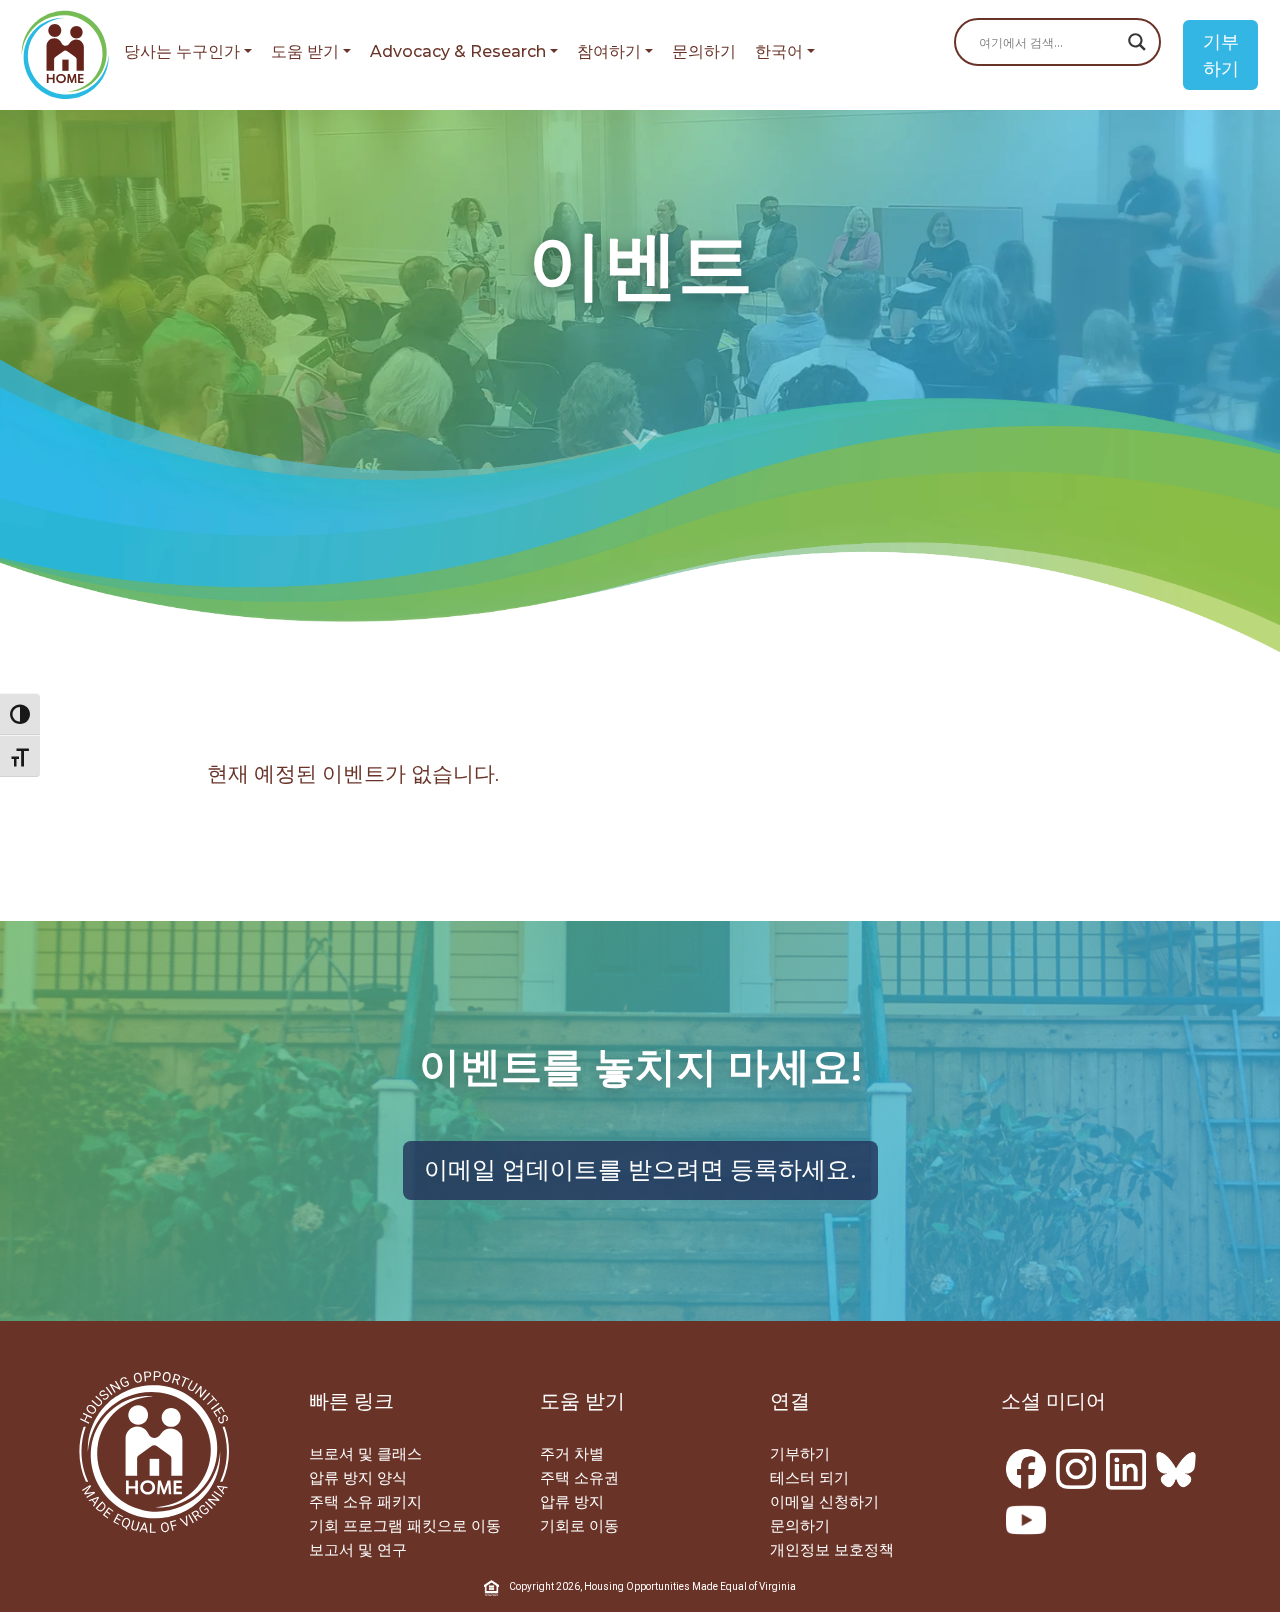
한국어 (779, 51)
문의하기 (704, 51)
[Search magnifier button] (1137, 42)
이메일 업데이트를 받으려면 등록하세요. (640, 1170)
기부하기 (1221, 55)
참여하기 (609, 51)
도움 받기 (305, 51)
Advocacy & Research (458, 51)
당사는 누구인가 (182, 51)
